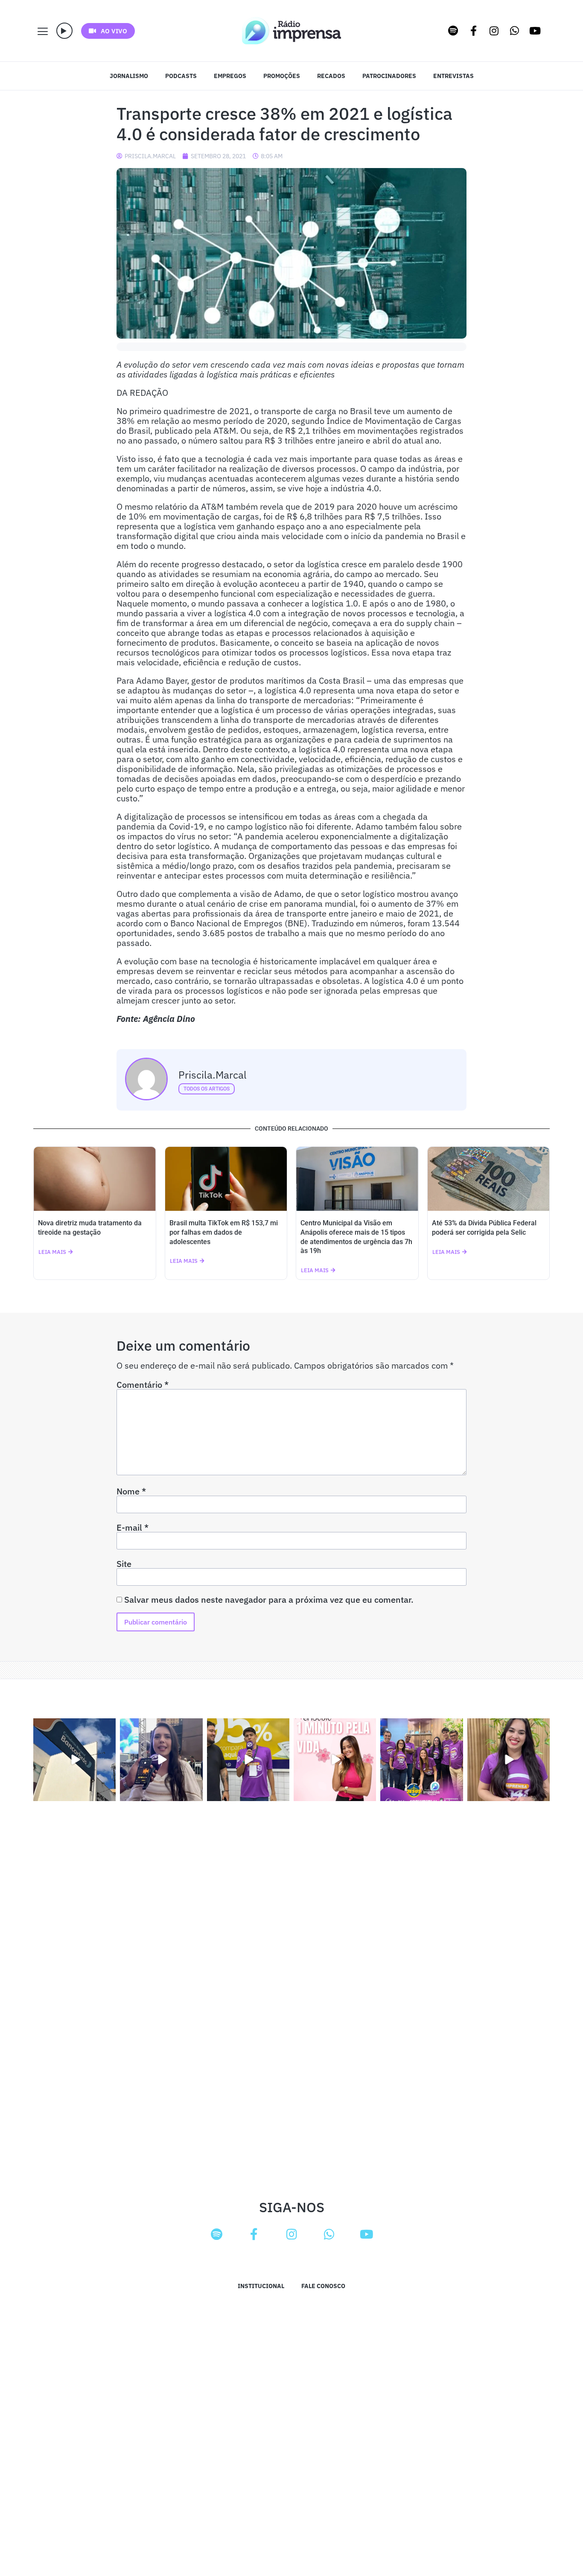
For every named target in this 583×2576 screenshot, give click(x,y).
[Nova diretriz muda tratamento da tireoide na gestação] (95, 1179)
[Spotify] (453, 31)
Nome (131, 1491)
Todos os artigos (207, 1089)
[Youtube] (535, 31)
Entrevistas (453, 76)
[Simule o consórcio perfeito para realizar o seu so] (74, 1759)
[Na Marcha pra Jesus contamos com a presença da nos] (161, 1759)
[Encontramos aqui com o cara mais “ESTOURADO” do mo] (248, 1759)
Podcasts (181, 76)
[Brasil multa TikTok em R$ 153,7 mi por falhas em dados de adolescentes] (226, 1179)
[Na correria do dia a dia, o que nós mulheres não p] (335, 1759)
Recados (331, 76)
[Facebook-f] (474, 31)
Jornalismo (129, 76)
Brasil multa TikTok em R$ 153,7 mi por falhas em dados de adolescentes (224, 1232)
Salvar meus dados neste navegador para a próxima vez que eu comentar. (269, 1600)
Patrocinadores (389, 76)
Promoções (282, 76)
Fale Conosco (323, 2286)
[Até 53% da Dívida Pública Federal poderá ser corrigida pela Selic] (489, 1179)
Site (124, 1564)
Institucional (261, 2286)
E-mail (133, 1528)
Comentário (143, 1385)
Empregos (230, 76)
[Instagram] (494, 31)
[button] (64, 31)
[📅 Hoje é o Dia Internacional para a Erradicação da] (509, 1759)
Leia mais (52, 1252)
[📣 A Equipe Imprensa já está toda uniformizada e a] (421, 1759)
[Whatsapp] (515, 31)
